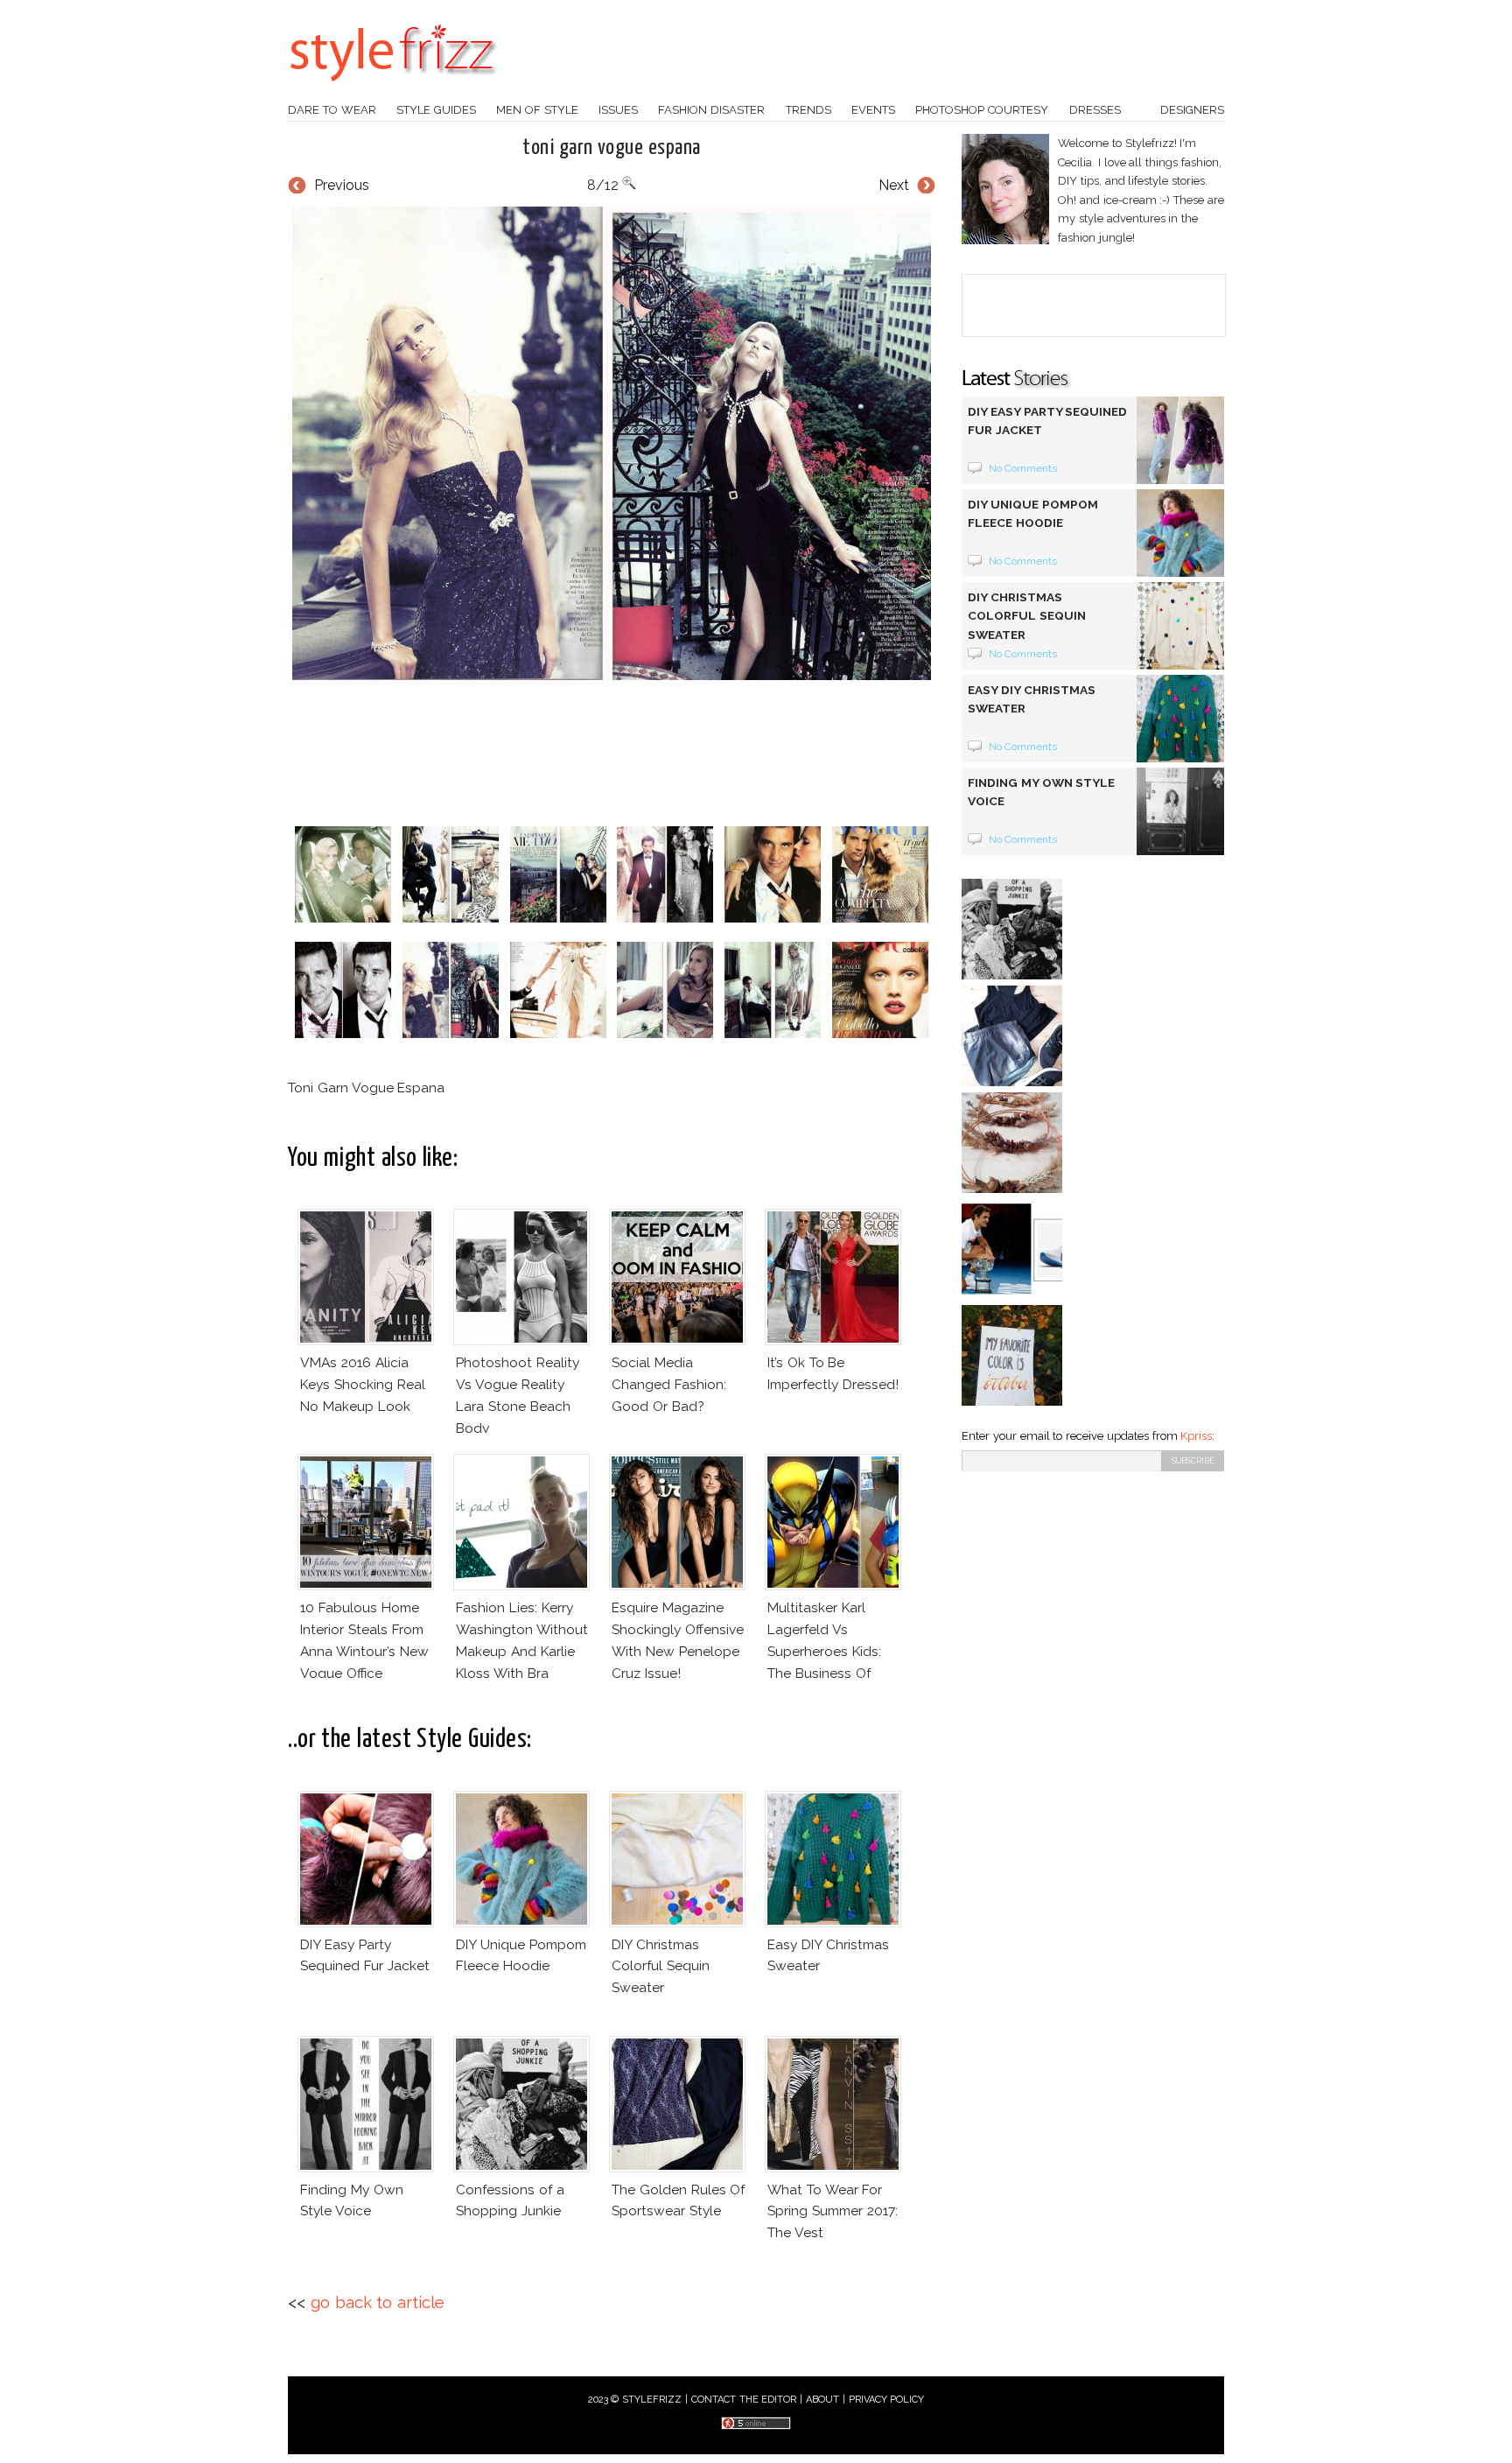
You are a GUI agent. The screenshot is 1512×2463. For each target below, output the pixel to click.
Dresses (1095, 110)
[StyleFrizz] (393, 90)
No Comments (1023, 468)
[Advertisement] (612, 753)
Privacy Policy (887, 2400)
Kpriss (1196, 1436)
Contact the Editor (744, 2400)
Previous (342, 185)
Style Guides (436, 110)
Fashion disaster (711, 110)
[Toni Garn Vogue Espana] (612, 444)
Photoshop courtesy (982, 110)
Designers (1192, 110)
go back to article (378, 2302)
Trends (808, 110)
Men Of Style (537, 110)
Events (873, 110)
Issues (618, 110)
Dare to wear (332, 110)
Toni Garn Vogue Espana (611, 148)
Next (894, 185)
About (822, 2400)
